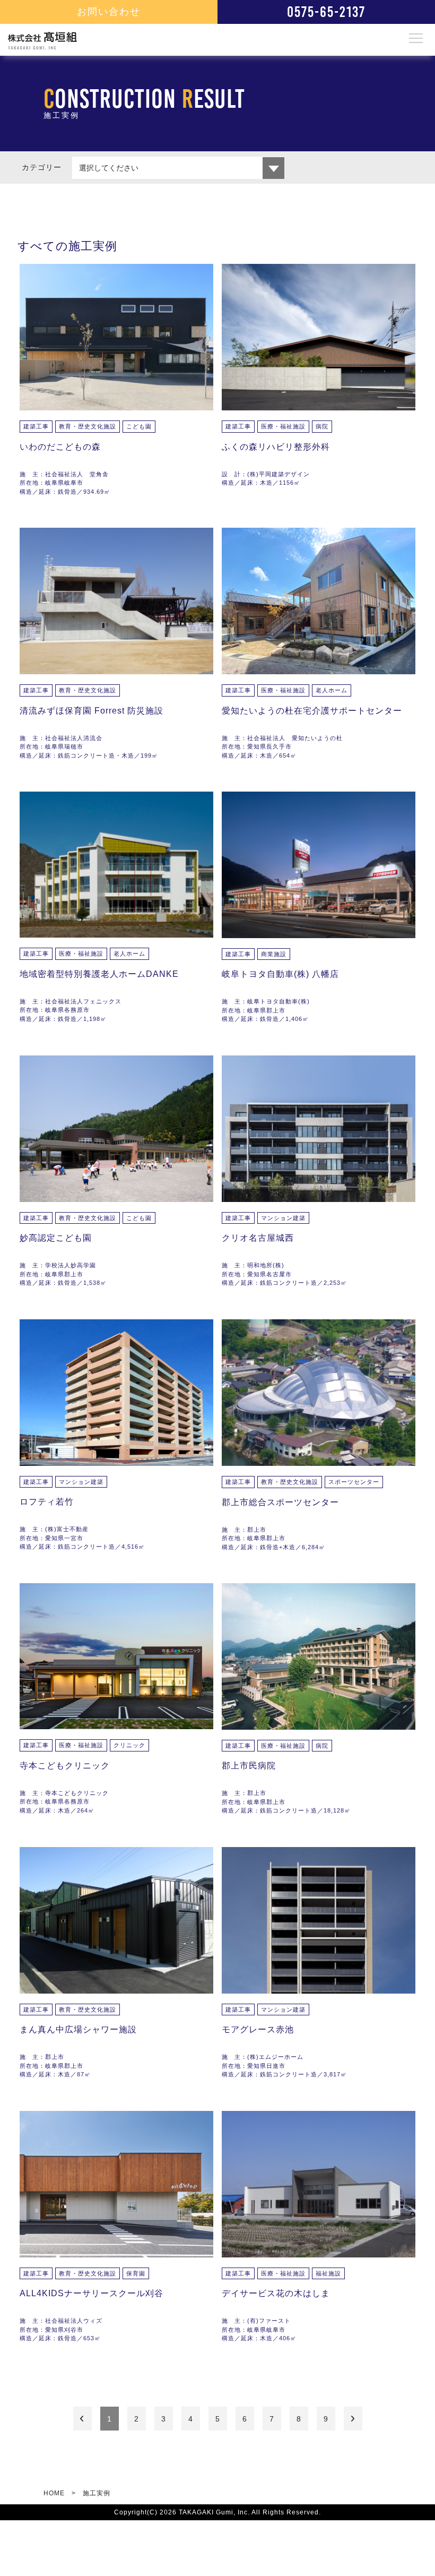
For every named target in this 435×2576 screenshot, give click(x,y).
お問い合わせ (109, 12)
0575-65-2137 (326, 12)
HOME (54, 2493)
